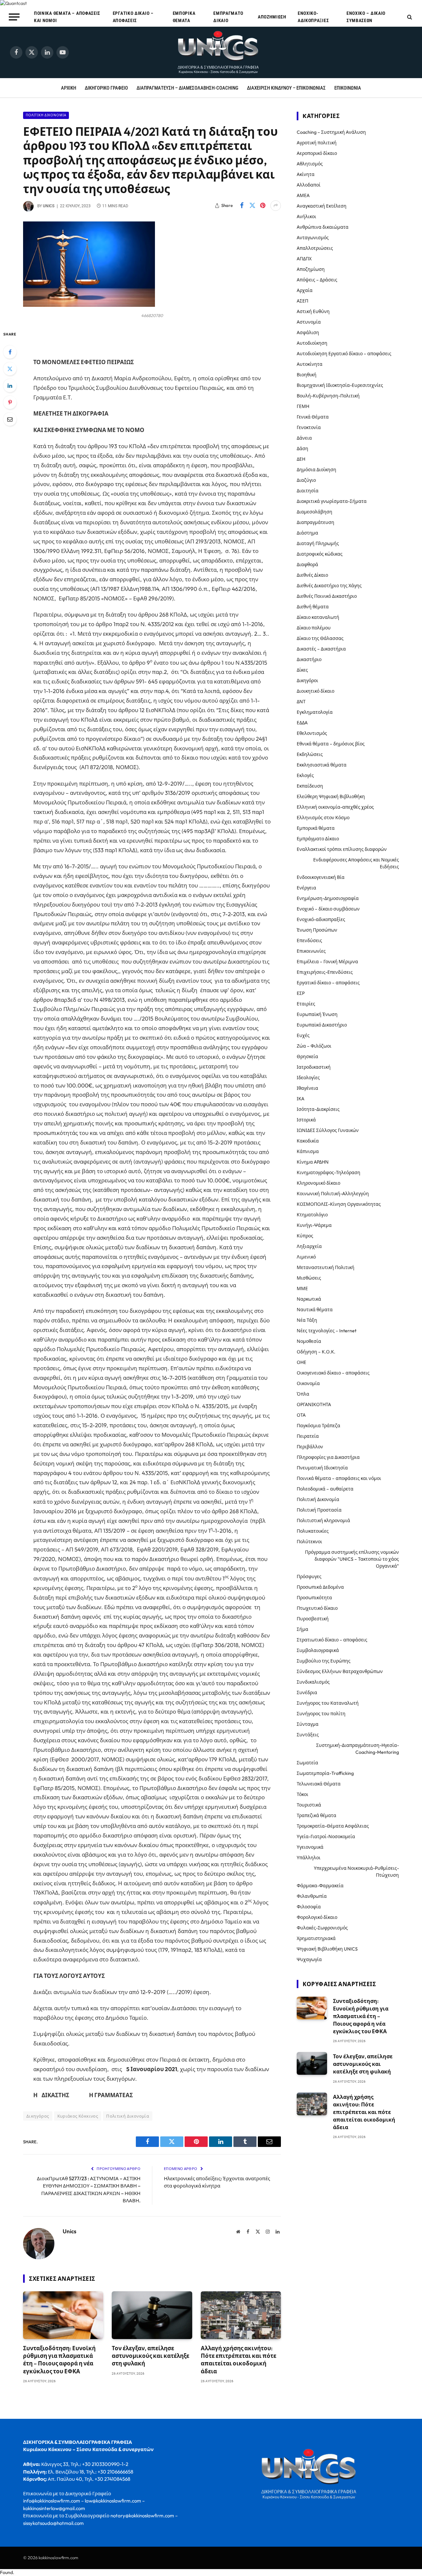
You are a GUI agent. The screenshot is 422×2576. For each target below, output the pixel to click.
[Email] (10, 419)
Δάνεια (304, 438)
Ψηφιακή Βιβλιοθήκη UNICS (327, 1949)
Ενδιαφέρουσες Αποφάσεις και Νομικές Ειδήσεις (356, 863)
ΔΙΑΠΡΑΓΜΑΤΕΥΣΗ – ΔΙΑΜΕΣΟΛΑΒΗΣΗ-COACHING (187, 88)
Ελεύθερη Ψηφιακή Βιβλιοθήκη (331, 796)
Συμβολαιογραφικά (318, 1650)
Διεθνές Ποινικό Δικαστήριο (327, 596)
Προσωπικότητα (314, 1598)
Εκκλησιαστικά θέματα (322, 765)
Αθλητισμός (310, 164)
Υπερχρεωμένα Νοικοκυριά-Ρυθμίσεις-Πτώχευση (356, 1872)
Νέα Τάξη (307, 1320)
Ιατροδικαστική (314, 1067)
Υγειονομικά (310, 1847)
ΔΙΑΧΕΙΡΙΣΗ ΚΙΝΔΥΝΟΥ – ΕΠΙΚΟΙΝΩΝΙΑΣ (286, 88)
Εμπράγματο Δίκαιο (228, 17)
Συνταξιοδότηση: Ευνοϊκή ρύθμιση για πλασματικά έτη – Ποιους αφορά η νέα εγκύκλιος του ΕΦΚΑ (59, 2359)
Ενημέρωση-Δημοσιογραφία (328, 898)
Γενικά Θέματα (313, 417)
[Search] (409, 17)
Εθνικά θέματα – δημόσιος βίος (331, 744)
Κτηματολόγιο (312, 1215)
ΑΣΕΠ (302, 301)
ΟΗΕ (301, 1362)
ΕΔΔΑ (302, 723)
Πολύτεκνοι (309, 1542)
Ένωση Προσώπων (317, 930)
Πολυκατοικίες (313, 1531)
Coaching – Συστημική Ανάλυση (331, 132)
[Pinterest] (10, 402)
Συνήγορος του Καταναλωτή (328, 1703)
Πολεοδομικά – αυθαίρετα (325, 1489)
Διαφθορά (307, 564)
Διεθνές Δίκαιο (312, 575)
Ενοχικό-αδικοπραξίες (313, 17)
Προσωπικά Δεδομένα (320, 1587)
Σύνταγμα (308, 1724)
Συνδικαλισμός (313, 1682)
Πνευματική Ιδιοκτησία (322, 1468)
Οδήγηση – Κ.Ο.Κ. (316, 1352)
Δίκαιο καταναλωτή (318, 617)
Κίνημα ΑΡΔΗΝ (313, 1162)
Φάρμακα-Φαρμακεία (320, 1886)
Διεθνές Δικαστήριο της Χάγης (329, 586)
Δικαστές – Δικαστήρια (321, 649)
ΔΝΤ (301, 702)
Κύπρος (305, 1236)
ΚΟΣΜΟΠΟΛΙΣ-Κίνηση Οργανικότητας (339, 1204)
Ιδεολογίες (308, 1078)
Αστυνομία (309, 322)
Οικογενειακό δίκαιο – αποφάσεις (333, 1373)
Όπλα (303, 1394)
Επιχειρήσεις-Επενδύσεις (325, 972)
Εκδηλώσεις (310, 754)
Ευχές (303, 1035)
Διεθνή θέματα (313, 607)
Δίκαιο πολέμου (314, 628)
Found (6, 2572)
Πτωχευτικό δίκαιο (317, 1608)
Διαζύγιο (306, 480)
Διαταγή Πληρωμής (318, 543)
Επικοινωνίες (311, 951)
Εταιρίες (306, 1004)
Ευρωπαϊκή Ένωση (317, 1014)
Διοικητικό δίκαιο (316, 691)
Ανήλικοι (306, 217)
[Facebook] (10, 352)
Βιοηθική (307, 375)
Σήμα (302, 1629)
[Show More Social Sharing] (276, 206)
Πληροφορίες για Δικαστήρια (328, 1457)
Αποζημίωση (272, 17)
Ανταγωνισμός (313, 238)
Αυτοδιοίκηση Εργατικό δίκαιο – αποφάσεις (344, 354)
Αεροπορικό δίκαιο (317, 153)
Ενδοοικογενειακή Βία (321, 877)
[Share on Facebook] (242, 206)
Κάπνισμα (308, 1151)
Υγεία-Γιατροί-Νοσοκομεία (326, 1837)
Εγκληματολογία (315, 712)
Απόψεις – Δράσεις (317, 280)
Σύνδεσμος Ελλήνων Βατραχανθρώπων (340, 1671)
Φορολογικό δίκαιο (317, 1917)
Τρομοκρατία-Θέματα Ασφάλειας (333, 1826)
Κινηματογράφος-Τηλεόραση (329, 1172)
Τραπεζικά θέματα (316, 1815)
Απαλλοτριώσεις (315, 248)
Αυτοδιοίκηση (312, 343)
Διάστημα (307, 533)
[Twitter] (10, 369)
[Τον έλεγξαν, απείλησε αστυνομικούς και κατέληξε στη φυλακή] (152, 2315)
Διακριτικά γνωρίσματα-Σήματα (332, 501)
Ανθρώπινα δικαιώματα (323, 227)
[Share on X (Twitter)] (252, 206)
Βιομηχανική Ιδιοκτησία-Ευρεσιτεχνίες (340, 385)
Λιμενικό (306, 1257)
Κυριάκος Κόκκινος (78, 2116)
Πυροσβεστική (313, 1619)
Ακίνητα (306, 174)
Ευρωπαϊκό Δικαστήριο (322, 1025)
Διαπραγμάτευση (316, 522)
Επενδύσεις (309, 941)
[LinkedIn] (10, 386)
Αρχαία (305, 290)
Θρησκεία (307, 1056)
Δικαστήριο (309, 659)
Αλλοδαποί (309, 185)
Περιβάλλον (310, 1447)
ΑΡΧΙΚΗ (69, 88)
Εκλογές (305, 775)
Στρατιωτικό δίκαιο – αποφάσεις (332, 1640)
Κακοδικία (308, 1141)
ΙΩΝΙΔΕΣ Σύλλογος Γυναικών (328, 1130)
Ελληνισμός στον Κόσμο (323, 818)
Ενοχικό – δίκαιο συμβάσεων (366, 17)
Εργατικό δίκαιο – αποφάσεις (133, 17)
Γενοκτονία (309, 427)
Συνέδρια (307, 1693)
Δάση (302, 449)
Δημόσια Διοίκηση (316, 470)
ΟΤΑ (301, 1415)
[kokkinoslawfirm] (219, 52)
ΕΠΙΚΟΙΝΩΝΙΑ (348, 88)
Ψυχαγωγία (309, 1959)
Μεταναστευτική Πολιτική (326, 1267)
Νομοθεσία (309, 1341)
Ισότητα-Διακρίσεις (318, 1109)
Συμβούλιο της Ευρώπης (324, 1661)
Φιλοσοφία (309, 1907)
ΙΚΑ (301, 1099)
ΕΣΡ (301, 993)
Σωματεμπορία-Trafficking (325, 1773)
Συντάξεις (308, 1735)
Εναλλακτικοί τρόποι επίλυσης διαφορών (342, 849)
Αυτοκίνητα (310, 364)
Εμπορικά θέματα (184, 17)
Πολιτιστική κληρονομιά (323, 1520)
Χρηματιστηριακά (316, 1938)
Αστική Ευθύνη (313, 311)
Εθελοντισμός (312, 733)
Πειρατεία (308, 1436)
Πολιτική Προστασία (319, 1510)
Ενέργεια (306, 888)
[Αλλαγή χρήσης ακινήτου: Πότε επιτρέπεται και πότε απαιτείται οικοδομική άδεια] (241, 2315)
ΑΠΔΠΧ (304, 259)
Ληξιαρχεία (309, 1246)
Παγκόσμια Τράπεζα (318, 1426)
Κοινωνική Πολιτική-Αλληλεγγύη (333, 1194)
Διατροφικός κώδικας (320, 554)
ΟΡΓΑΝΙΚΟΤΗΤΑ (314, 1404)
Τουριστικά (309, 1805)
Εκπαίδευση (310, 786)
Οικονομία (308, 1383)
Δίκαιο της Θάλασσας (320, 638)
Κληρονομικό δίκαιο (318, 1183)
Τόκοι (302, 1794)
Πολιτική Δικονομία (46, 115)
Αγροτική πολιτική (317, 143)
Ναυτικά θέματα (315, 1310)
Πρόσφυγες (309, 1577)
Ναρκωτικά (309, 1299)
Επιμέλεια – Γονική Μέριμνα (327, 962)
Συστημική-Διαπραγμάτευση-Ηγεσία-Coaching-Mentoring (358, 1749)
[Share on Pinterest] (263, 206)
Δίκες (302, 670)
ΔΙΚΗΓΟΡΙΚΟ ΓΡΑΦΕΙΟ (106, 88)
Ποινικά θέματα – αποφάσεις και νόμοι (67, 17)
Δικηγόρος (38, 2116)
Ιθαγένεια (307, 1088)
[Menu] (14, 17)
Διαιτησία (308, 491)
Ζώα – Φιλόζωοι (314, 1046)
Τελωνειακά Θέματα (319, 1784)
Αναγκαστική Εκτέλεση (322, 206)
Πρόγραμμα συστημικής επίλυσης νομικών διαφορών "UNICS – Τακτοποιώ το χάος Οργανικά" (352, 1559)
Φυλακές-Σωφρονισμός (322, 1928)
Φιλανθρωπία (312, 1896)
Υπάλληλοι (309, 1858)
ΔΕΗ (301, 459)
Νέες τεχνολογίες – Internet (327, 1331)
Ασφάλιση (308, 333)
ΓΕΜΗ (303, 406)
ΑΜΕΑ (303, 195)
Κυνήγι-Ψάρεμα (314, 1225)
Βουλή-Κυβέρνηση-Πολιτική (328, 396)
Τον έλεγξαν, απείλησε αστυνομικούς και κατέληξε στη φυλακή (151, 2356)
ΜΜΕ (302, 1288)
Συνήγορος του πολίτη (321, 1714)
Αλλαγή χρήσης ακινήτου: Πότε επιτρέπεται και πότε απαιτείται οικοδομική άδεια (239, 2359)
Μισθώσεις (309, 1278)
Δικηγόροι (307, 680)
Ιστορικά (306, 1120)
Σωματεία (307, 1763)
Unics (49, 206)
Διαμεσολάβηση (315, 512)
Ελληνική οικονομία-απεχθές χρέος (335, 807)
